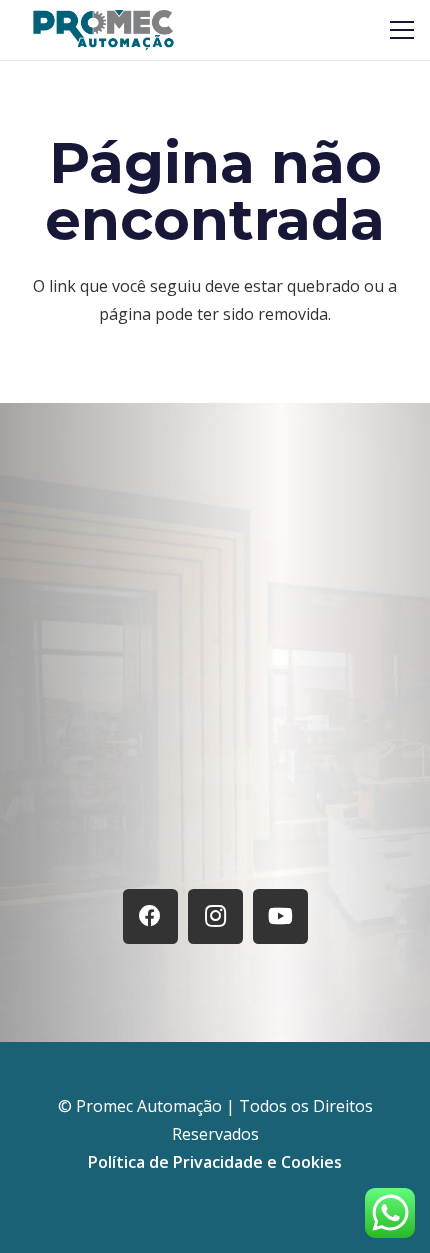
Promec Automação (151, 1106)
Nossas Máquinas (215, 779)
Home (215, 686)
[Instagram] (215, 916)
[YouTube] (280, 916)
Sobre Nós (215, 733)
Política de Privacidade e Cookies (215, 1162)
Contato (215, 825)
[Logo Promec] (103, 30)
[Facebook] (150, 916)
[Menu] (402, 30)
